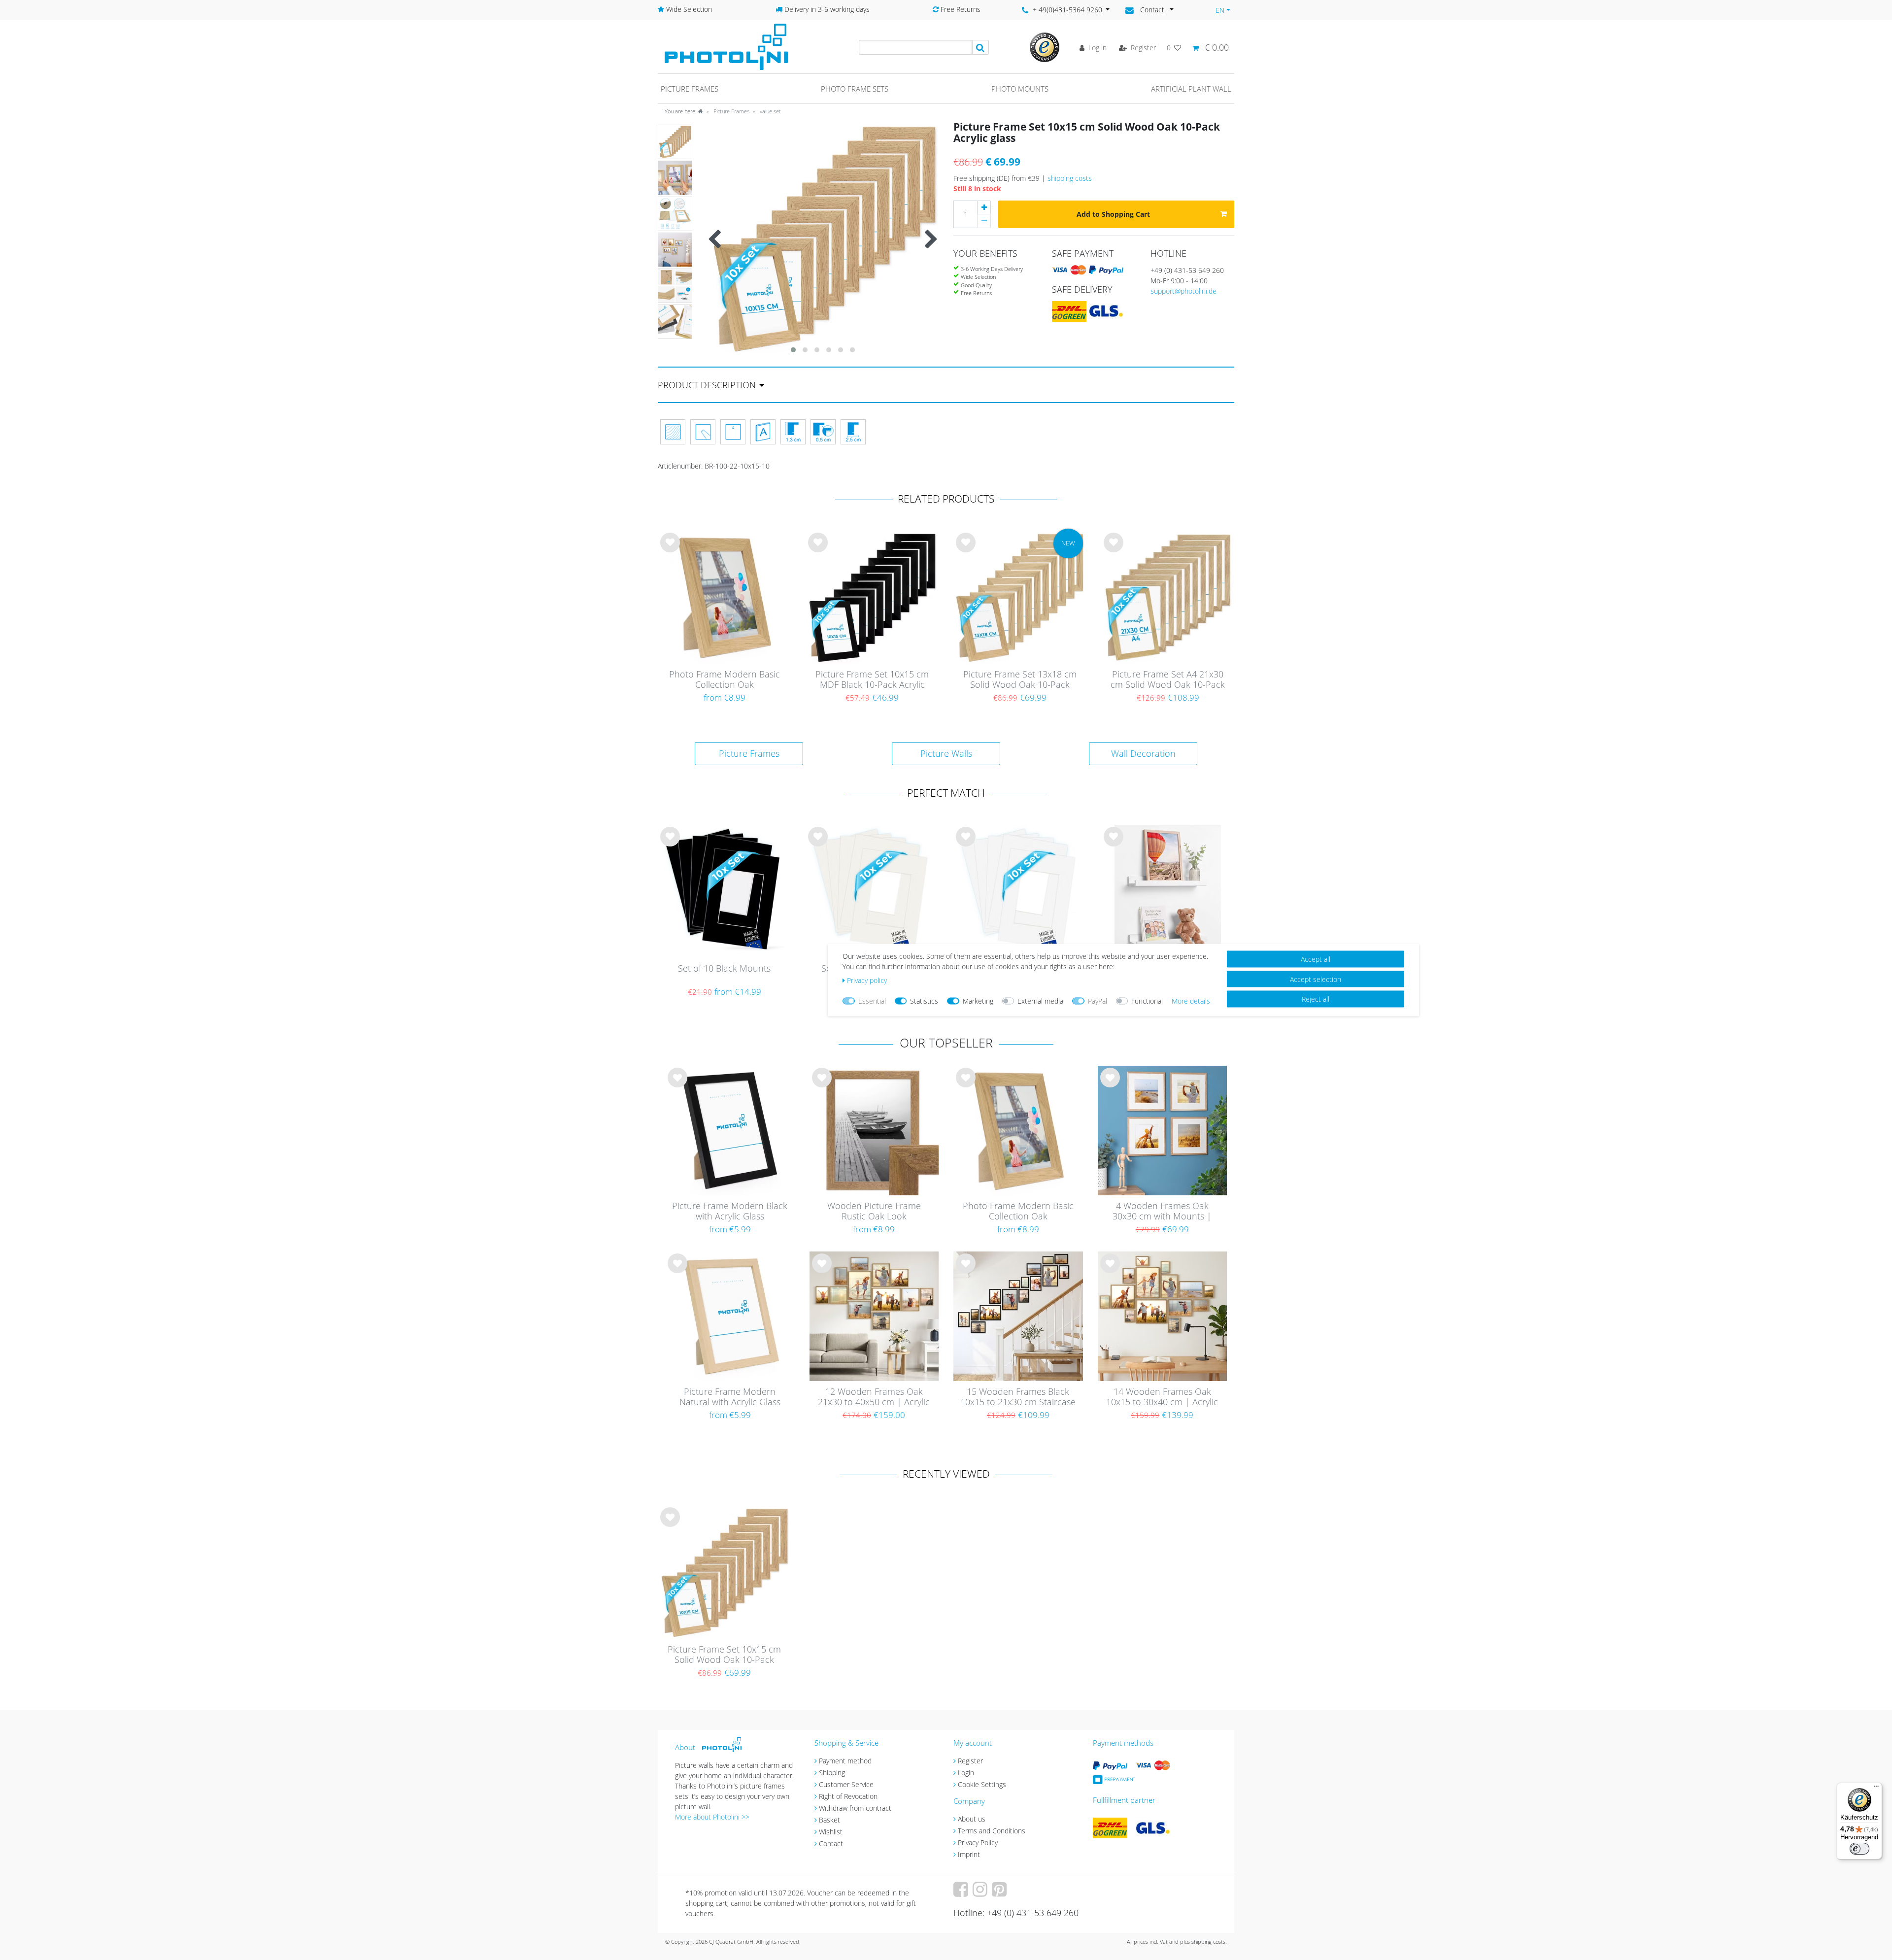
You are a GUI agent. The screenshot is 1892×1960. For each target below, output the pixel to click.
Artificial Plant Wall (1191, 89)
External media (1040, 1001)
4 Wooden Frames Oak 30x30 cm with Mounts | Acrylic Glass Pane (1162, 1212)
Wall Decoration (1143, 753)
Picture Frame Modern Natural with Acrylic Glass (730, 1397)
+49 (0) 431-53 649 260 (1187, 270)
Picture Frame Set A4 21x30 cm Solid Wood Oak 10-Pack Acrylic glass (1168, 680)
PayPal (1098, 1001)
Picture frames (690, 89)
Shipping (832, 1773)
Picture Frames (731, 111)
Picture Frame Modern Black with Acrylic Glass (730, 1211)
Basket (829, 1820)
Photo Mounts (1020, 89)
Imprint (969, 1854)
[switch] (1859, 1849)
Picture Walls (946, 753)
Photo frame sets (855, 89)
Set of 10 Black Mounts (724, 969)
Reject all (1316, 999)
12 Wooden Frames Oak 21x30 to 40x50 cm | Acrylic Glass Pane (874, 1397)
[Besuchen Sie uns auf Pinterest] (1000, 1893)
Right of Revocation (848, 1796)
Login (966, 1773)
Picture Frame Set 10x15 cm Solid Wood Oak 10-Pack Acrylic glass (724, 1655)
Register (970, 1761)
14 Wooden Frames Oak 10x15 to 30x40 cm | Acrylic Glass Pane (1162, 1397)
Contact (831, 1843)
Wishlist (831, 1832)
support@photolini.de (1183, 291)
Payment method (845, 1761)
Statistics (924, 1001)
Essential (872, 1001)
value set (770, 111)
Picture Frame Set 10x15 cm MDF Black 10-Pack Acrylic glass (872, 680)
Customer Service (846, 1784)
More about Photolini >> (712, 1817)
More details (1191, 1001)
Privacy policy (867, 980)
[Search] (980, 47)
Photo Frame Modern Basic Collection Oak (725, 680)
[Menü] (1876, 1789)
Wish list (670, 550)
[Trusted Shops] (1045, 47)
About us (972, 1819)
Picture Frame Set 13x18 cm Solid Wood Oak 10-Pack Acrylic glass (1020, 680)
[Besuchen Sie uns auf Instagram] (981, 1893)
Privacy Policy (978, 1842)
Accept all (1316, 959)
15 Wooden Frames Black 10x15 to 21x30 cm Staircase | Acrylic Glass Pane (1018, 1397)
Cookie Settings (982, 1784)
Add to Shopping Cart (1113, 214)
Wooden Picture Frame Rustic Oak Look (874, 1211)
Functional (1147, 1001)
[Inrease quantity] (984, 207)
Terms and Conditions (992, 1831)
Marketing (978, 1001)
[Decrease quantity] (984, 221)
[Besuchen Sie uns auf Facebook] (962, 1893)
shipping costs (1070, 178)
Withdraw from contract (855, 1808)
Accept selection (1316, 979)
